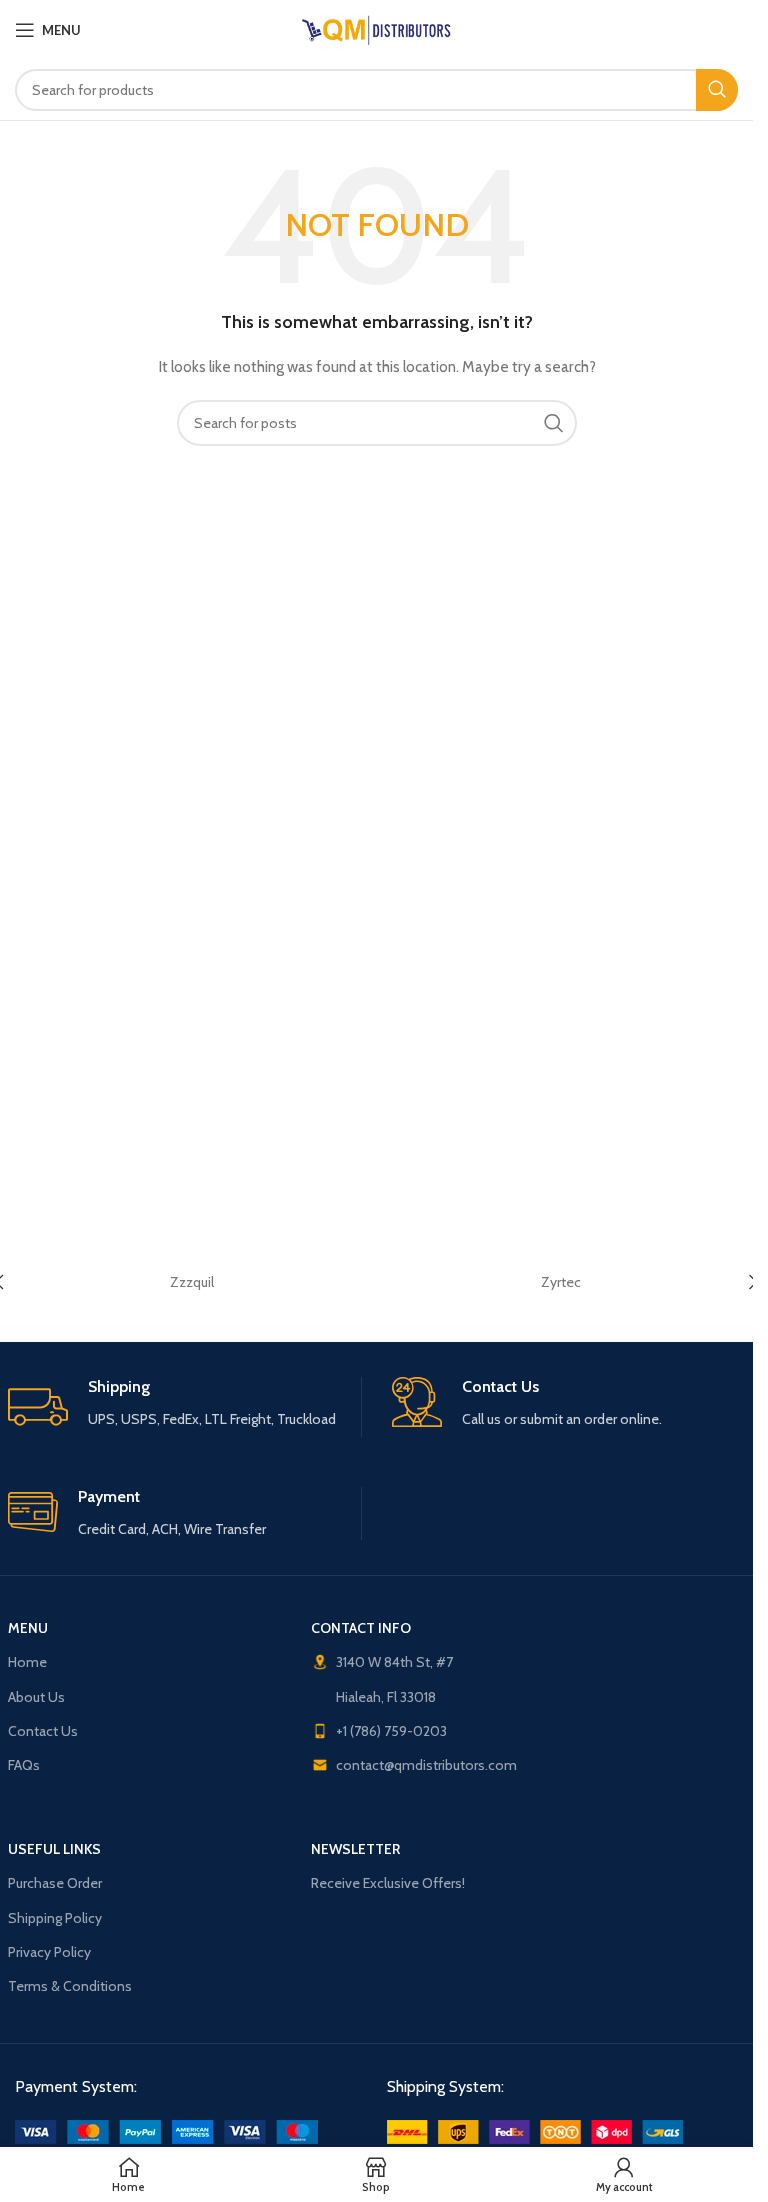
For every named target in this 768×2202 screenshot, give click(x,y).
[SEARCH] (717, 90)
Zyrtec (561, 1282)
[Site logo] (377, 28)
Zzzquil (192, 1282)
